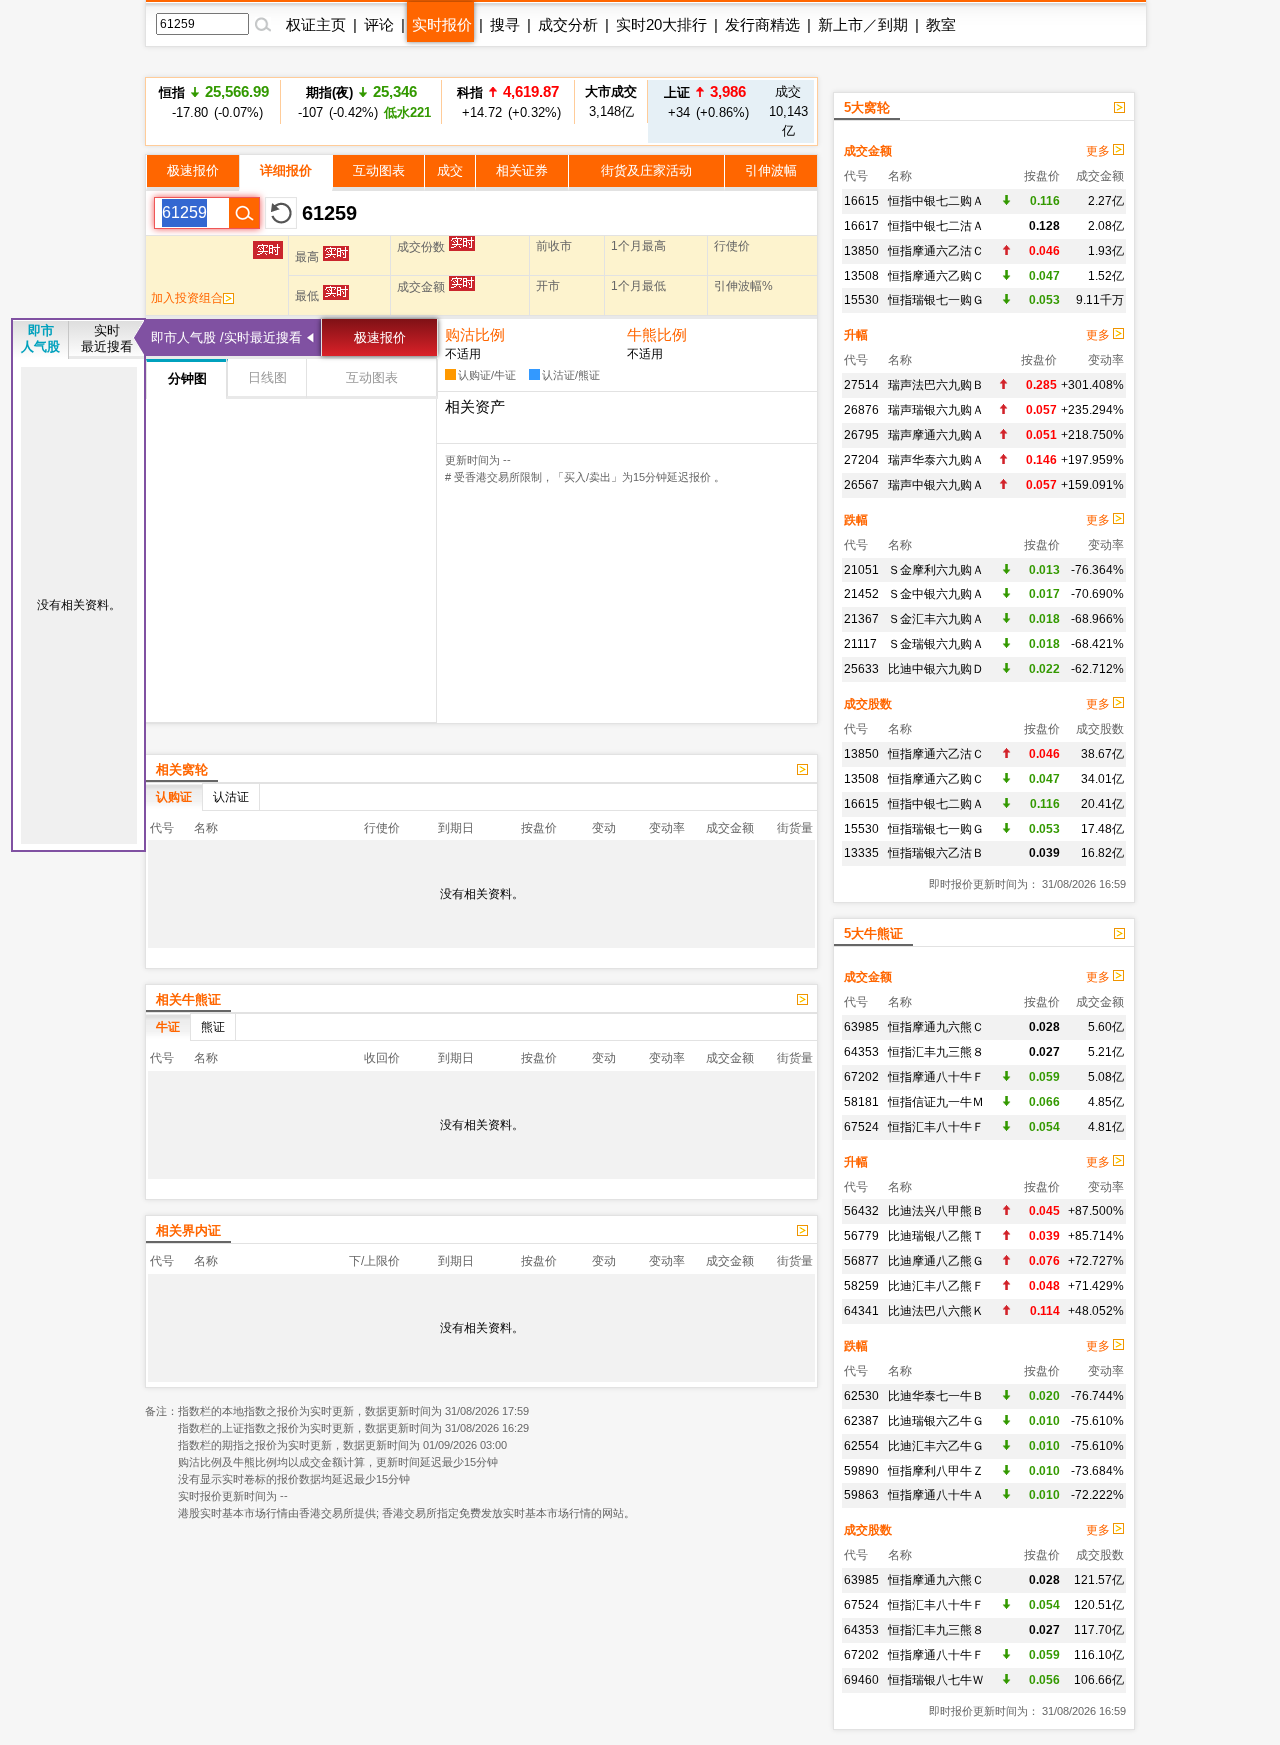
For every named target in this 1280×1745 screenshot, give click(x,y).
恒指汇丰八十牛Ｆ (936, 1127)
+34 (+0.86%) (705, 101)
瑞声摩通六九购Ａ (936, 435)
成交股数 (868, 704)
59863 (861, 1495)
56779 (861, 1236)
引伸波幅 (771, 170)
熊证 (213, 1027)
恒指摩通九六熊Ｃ (936, 1027)
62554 (861, 1446)
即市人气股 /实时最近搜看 (226, 337)
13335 (861, 853)
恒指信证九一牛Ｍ (936, 1102)
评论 (379, 24)
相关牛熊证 (188, 999)
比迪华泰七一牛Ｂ (936, 1396)
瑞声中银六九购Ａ (936, 485)
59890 (861, 1471)
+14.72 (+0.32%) (508, 101)
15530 (861, 300)
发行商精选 (762, 24)
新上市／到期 (863, 24)
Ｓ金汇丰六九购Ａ (936, 619)
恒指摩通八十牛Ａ (936, 1495)
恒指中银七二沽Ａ (936, 226)
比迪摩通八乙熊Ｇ (936, 1261)
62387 (861, 1421)
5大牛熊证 (873, 933)
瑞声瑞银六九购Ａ (936, 410)
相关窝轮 (182, 769)
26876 (861, 410)
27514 (861, 385)
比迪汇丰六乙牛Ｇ (936, 1446)
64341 (861, 1311)
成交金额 (868, 151)
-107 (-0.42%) (361, 101)
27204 (861, 460)
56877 (861, 1261)
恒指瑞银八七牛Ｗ (936, 1680)
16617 (861, 226)
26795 (861, 435)
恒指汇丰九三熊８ (936, 1052)
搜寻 (505, 24)
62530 (861, 1396)
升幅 (856, 335)
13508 (861, 276)
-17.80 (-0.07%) (214, 101)
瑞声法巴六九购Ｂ (936, 385)
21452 (861, 594)
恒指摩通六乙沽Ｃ (936, 251)
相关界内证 (188, 1230)
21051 (861, 570)
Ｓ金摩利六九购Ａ (936, 570)
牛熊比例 (657, 334)
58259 (861, 1286)
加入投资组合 (187, 298)
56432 (861, 1211)
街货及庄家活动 (646, 170)
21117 (860, 644)
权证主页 (316, 24)
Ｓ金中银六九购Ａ (936, 594)
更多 (1099, 151)
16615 (861, 201)
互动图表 (379, 170)
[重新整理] (281, 213)
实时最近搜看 (107, 338)
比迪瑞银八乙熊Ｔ (936, 1236)
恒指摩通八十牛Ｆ (936, 1077)
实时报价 (442, 24)
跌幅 (856, 520)
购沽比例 (475, 334)
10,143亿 (788, 111)
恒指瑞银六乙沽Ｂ (936, 853)
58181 (861, 1102)
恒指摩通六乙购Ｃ (936, 276)
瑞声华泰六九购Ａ (936, 460)
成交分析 (568, 24)
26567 (861, 485)
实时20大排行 (661, 24)
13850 (861, 251)
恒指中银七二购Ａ (936, 201)
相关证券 (522, 170)
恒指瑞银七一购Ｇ (936, 300)
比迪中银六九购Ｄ (936, 669)
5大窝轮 (867, 107)
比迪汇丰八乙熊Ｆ (936, 1286)
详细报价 (286, 170)
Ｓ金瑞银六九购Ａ (936, 644)
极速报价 (193, 170)
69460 (861, 1680)
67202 (861, 1077)
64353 (861, 1052)
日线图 (267, 377)
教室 (941, 24)
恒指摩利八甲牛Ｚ (936, 1471)
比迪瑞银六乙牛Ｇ (936, 1421)
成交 (450, 170)
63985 (861, 1027)
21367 (861, 619)
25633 (861, 669)
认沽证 (231, 797)
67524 (861, 1127)
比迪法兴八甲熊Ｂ (936, 1211)
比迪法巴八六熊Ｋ (936, 1311)
